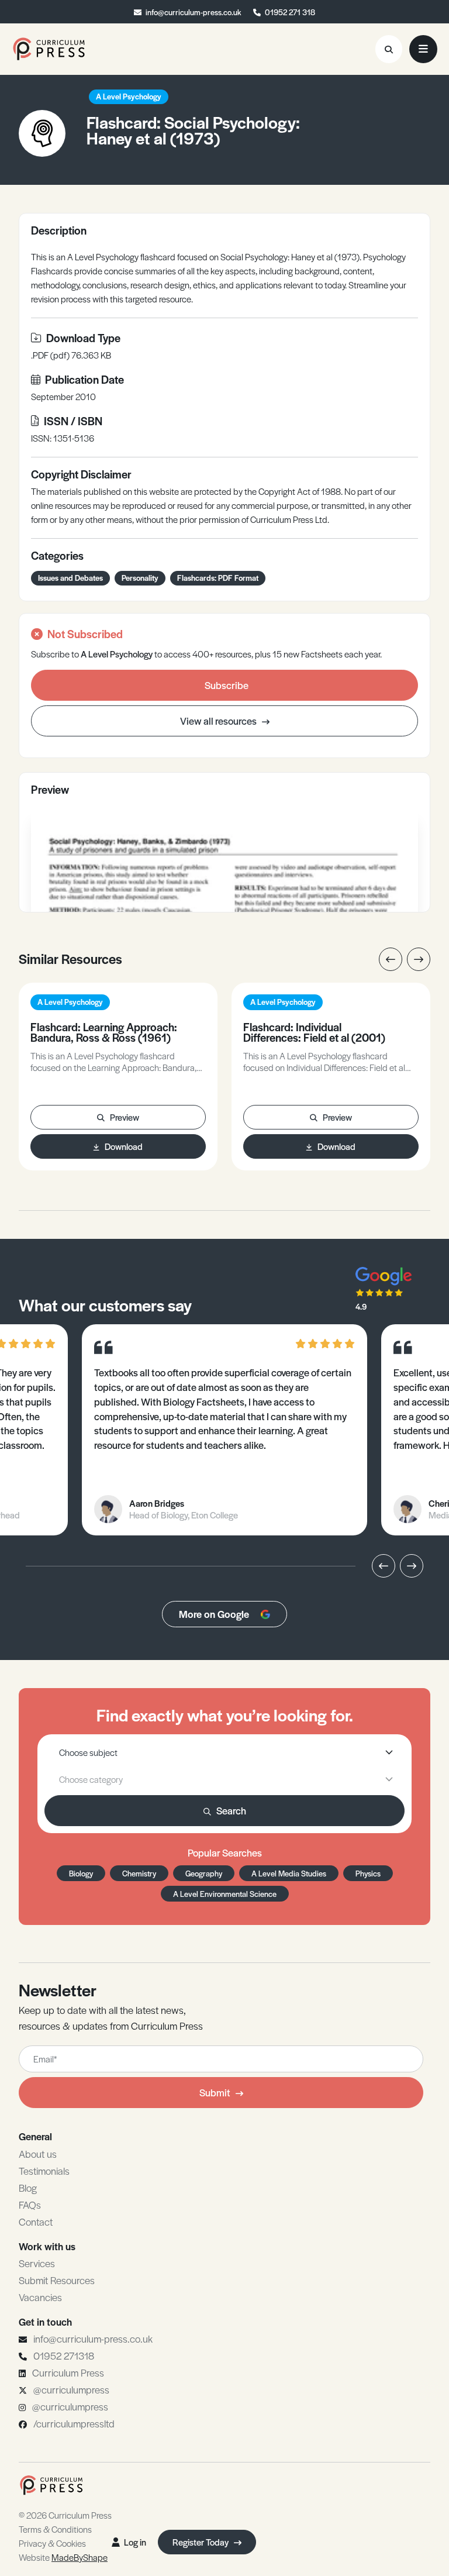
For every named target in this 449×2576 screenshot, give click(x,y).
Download (124, 1146)
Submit (215, 2092)
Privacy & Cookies (52, 2543)
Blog (28, 2188)
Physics (368, 1873)
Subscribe (227, 685)
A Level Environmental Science (225, 1894)
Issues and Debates (70, 578)
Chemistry (139, 1873)
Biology (81, 1873)
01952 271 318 (290, 12)
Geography (204, 1873)
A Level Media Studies (289, 1873)
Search (231, 1810)
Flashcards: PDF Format (218, 578)
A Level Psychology (129, 96)
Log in (135, 2542)
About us (38, 2154)
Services (37, 2263)
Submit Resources (57, 2280)
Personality (140, 578)
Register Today (201, 2542)
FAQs (30, 2205)
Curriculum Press (68, 2372)
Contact (36, 2222)
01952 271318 (64, 2355)
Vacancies (40, 2297)
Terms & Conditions (55, 2529)
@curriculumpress (71, 2389)
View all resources (219, 721)
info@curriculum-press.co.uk (194, 12)
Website (63, 2557)
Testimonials (44, 2171)
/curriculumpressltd (74, 2423)
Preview (125, 1117)
